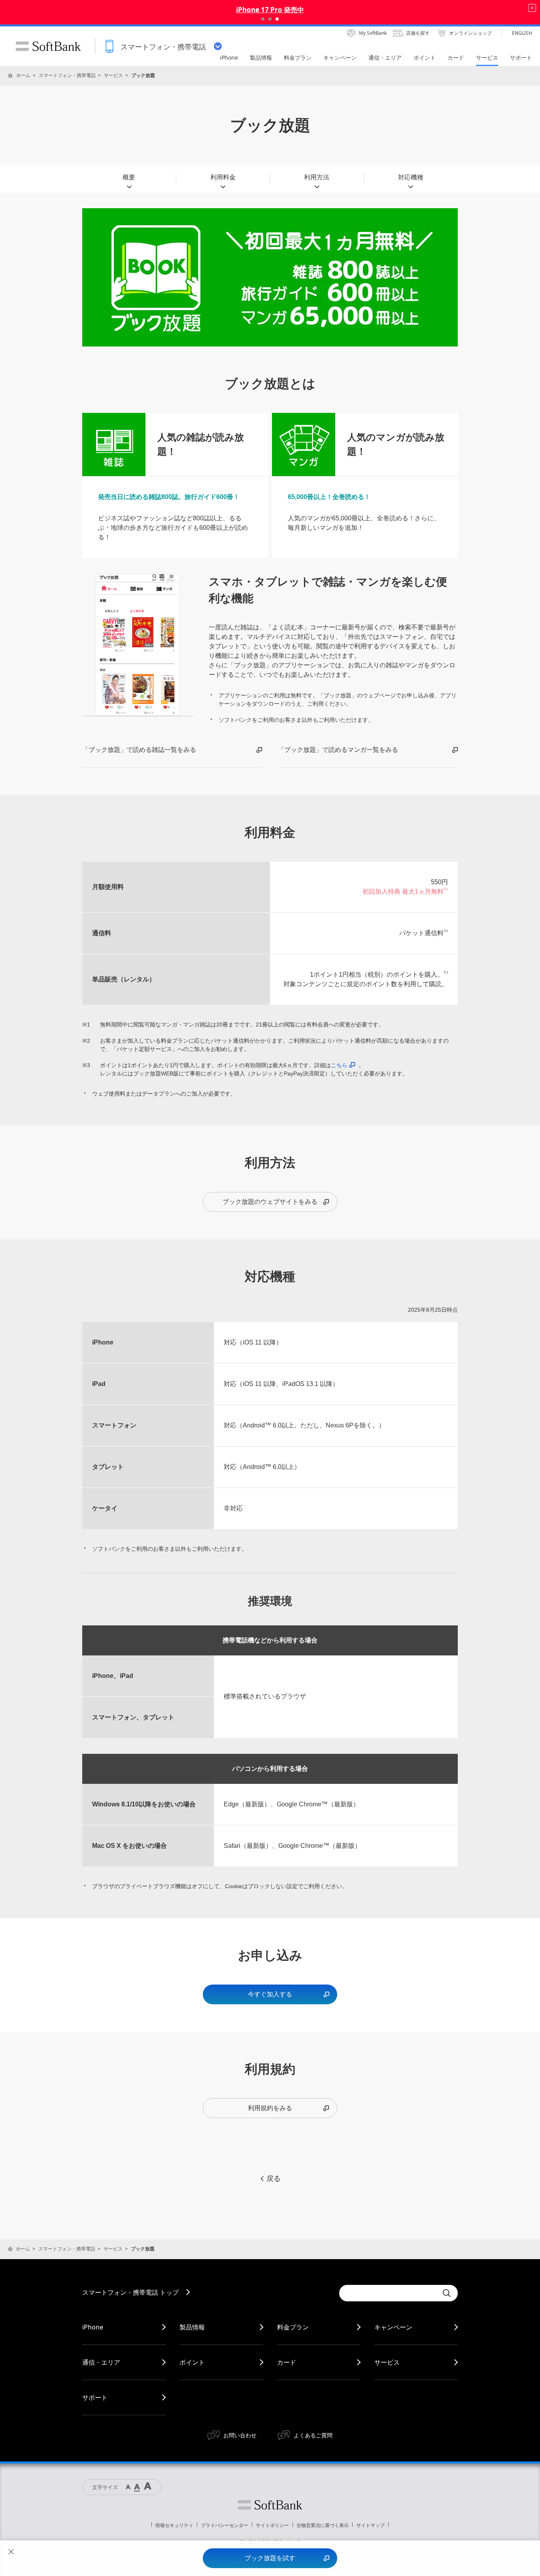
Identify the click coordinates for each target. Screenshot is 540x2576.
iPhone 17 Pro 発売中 (270, 10)
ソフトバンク (270, 2505)
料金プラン (293, 2327)
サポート (95, 2397)
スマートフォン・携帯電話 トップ (130, 2292)
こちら (339, 1065)
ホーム (23, 75)
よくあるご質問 (313, 2435)
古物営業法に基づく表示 (323, 2525)
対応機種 (411, 177)
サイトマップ (370, 2525)
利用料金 (223, 177)
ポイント (192, 2362)
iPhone (93, 2327)
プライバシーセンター (225, 2525)
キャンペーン (393, 2327)
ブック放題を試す (270, 2558)
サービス (113, 75)
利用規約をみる (270, 2108)
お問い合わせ (240, 2435)
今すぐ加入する (270, 1994)
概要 (129, 177)
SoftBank (48, 46)
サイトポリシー (272, 2525)
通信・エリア (101, 2362)
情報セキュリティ (174, 2525)
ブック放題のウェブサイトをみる (270, 1202)
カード (287, 2362)
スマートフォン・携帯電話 (67, 75)
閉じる (11, 2552)
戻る (274, 2179)
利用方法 (317, 177)
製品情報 (192, 2327)
